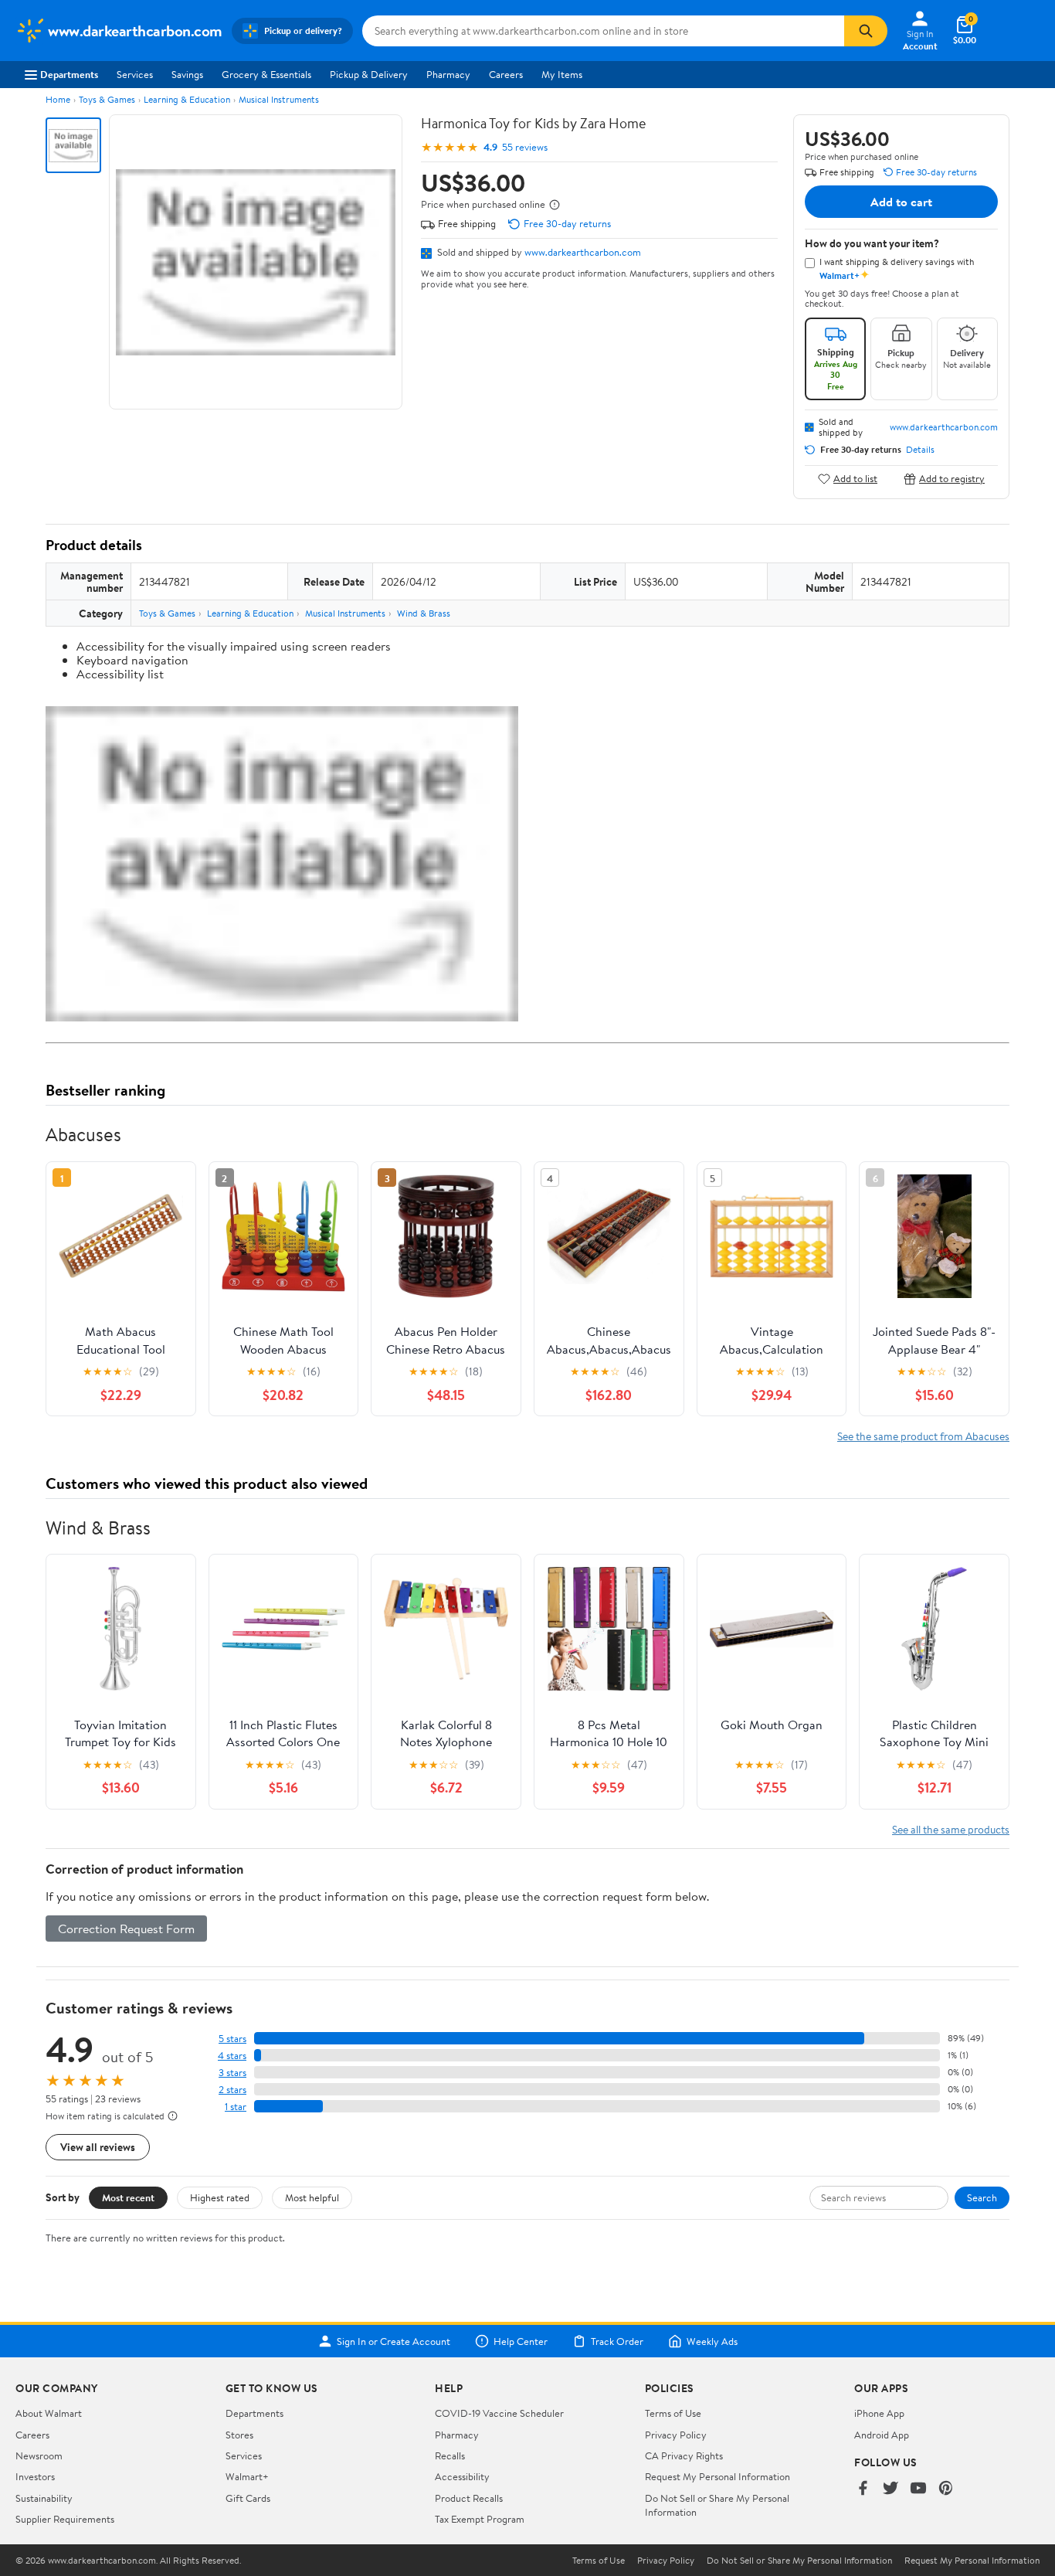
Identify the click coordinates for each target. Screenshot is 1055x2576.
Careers (506, 74)
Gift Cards (248, 2498)
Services (135, 74)
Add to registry (952, 479)
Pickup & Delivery (369, 74)
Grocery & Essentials (266, 74)
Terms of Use (673, 2413)
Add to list (855, 479)
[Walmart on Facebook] (863, 2489)
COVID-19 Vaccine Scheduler (499, 2413)
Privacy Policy (676, 2435)
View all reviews (98, 2147)
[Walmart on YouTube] (918, 2489)
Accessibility (462, 2476)
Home (58, 99)
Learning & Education (187, 99)
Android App (882, 2435)
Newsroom (39, 2455)
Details (920, 450)
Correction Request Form (126, 1929)
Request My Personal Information (717, 2476)
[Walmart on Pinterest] (946, 2489)
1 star (236, 2107)
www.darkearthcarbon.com (583, 252)
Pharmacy (448, 74)
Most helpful (312, 2197)
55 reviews (525, 147)
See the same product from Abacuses (923, 1436)
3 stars (232, 2073)
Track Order (617, 2341)
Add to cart (901, 202)
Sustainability (44, 2498)
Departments (69, 74)
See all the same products (951, 1829)
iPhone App (879, 2413)
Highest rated (220, 2197)
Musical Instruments (279, 99)
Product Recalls (469, 2498)
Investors (35, 2476)
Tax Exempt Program (480, 2519)
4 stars (232, 2056)
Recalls (450, 2455)
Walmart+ (247, 2476)
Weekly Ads (712, 2341)
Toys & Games (107, 99)
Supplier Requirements (65, 2519)
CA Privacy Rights (684, 2455)
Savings (187, 74)
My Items (562, 74)
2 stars (232, 2090)
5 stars (232, 2039)
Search (982, 2197)
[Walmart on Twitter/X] (890, 2489)
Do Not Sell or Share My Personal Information (799, 2561)
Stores (239, 2435)
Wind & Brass (424, 613)
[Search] (866, 31)
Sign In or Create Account (394, 2341)
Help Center (521, 2341)
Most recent (128, 2197)
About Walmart (49, 2413)
